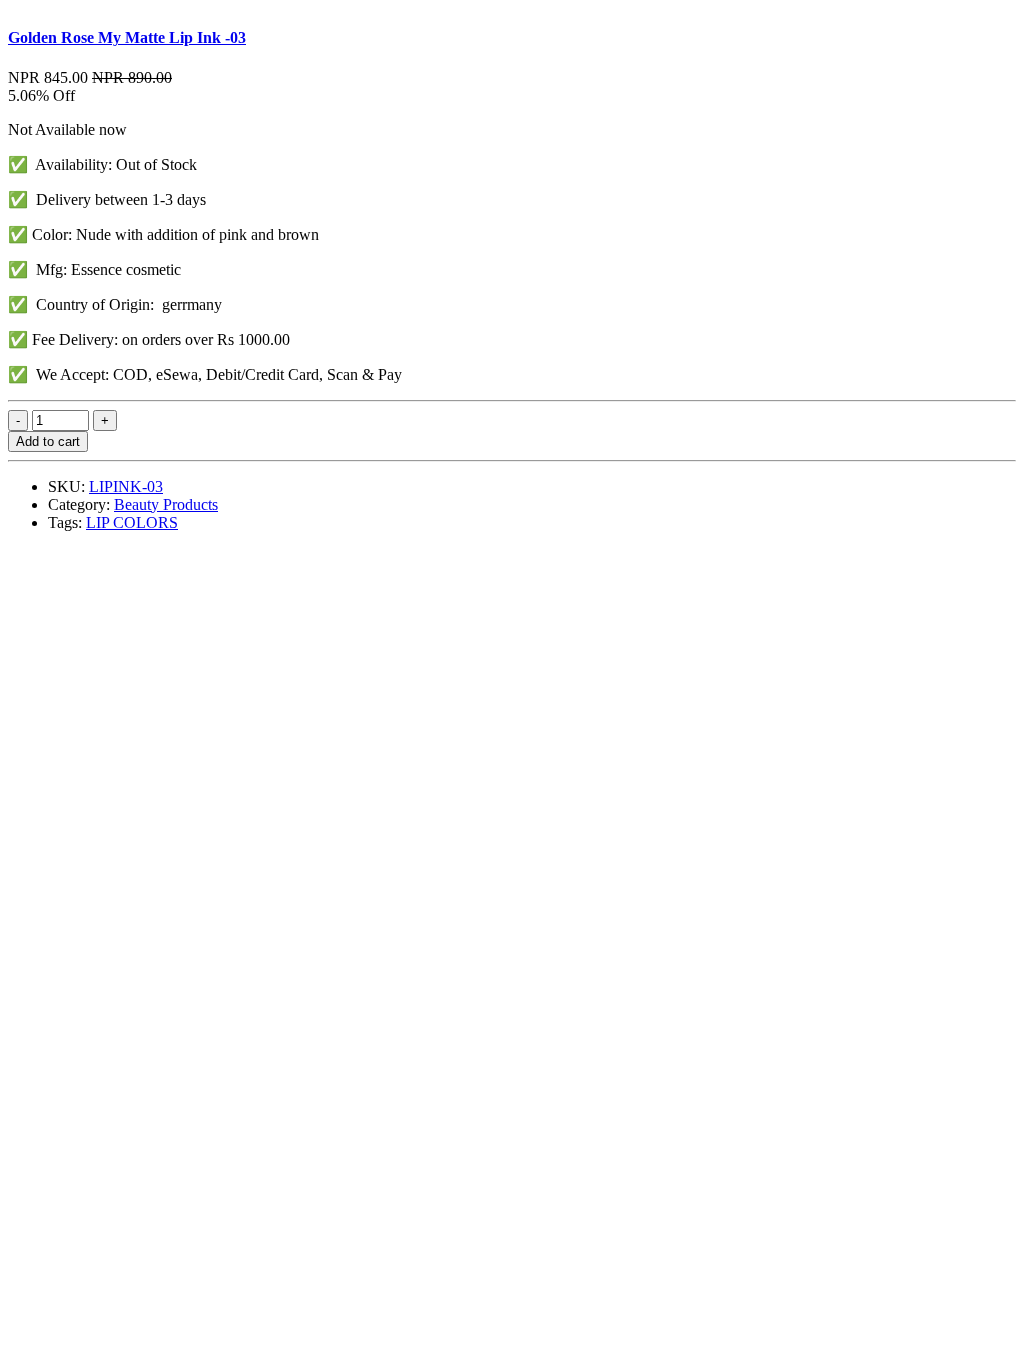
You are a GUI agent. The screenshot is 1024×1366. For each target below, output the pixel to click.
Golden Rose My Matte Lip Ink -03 (127, 37)
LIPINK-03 (126, 486)
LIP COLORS (132, 522)
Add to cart (48, 441)
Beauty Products (166, 504)
